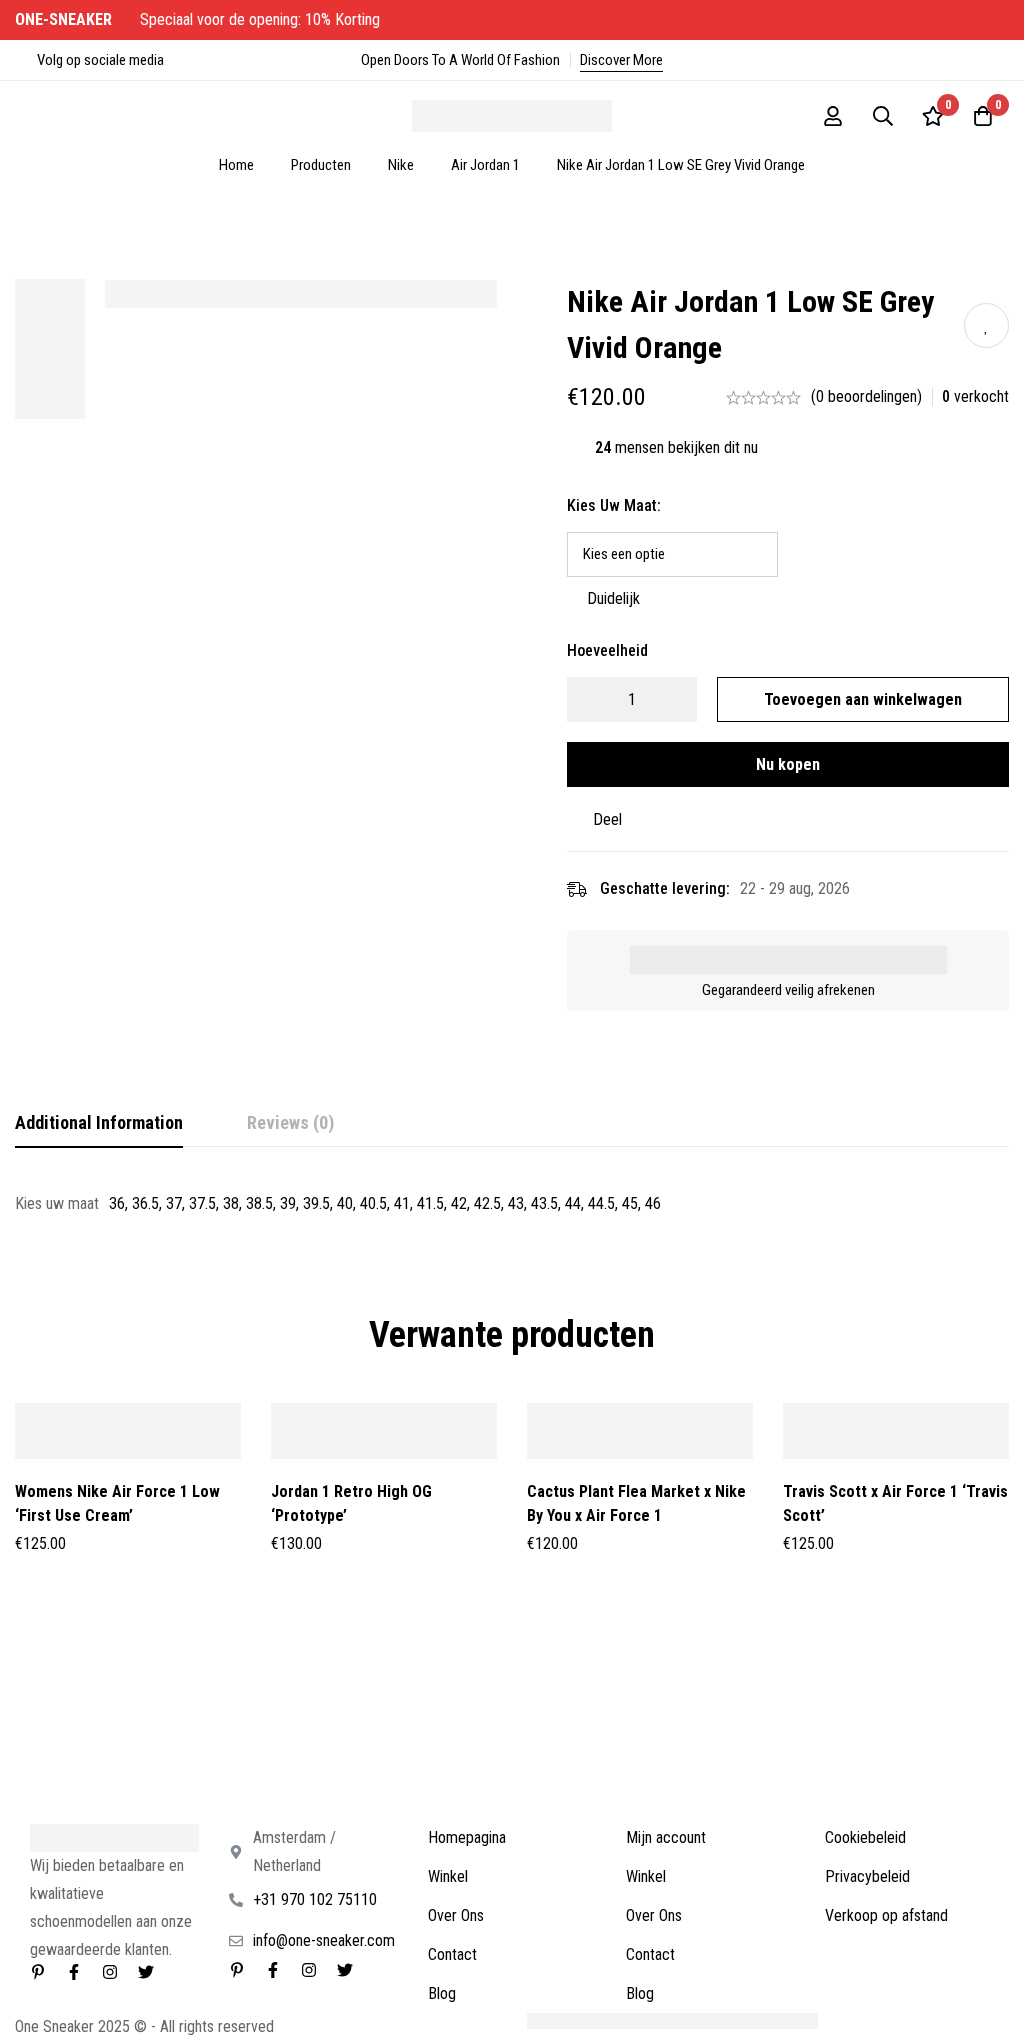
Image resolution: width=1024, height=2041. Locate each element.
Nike (401, 165)
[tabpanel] (512, 1204)
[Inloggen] (833, 116)
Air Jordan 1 (485, 165)
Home (236, 165)
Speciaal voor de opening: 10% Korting (199, 19)
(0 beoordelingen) (866, 396)
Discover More (621, 60)
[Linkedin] (38, 1972)
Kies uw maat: (614, 505)
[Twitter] (146, 1972)
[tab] (99, 1124)
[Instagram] (110, 1972)
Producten (321, 165)
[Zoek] (883, 116)
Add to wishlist (986, 325)
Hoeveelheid (607, 650)
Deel (607, 819)
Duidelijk (613, 598)
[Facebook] (74, 1972)
